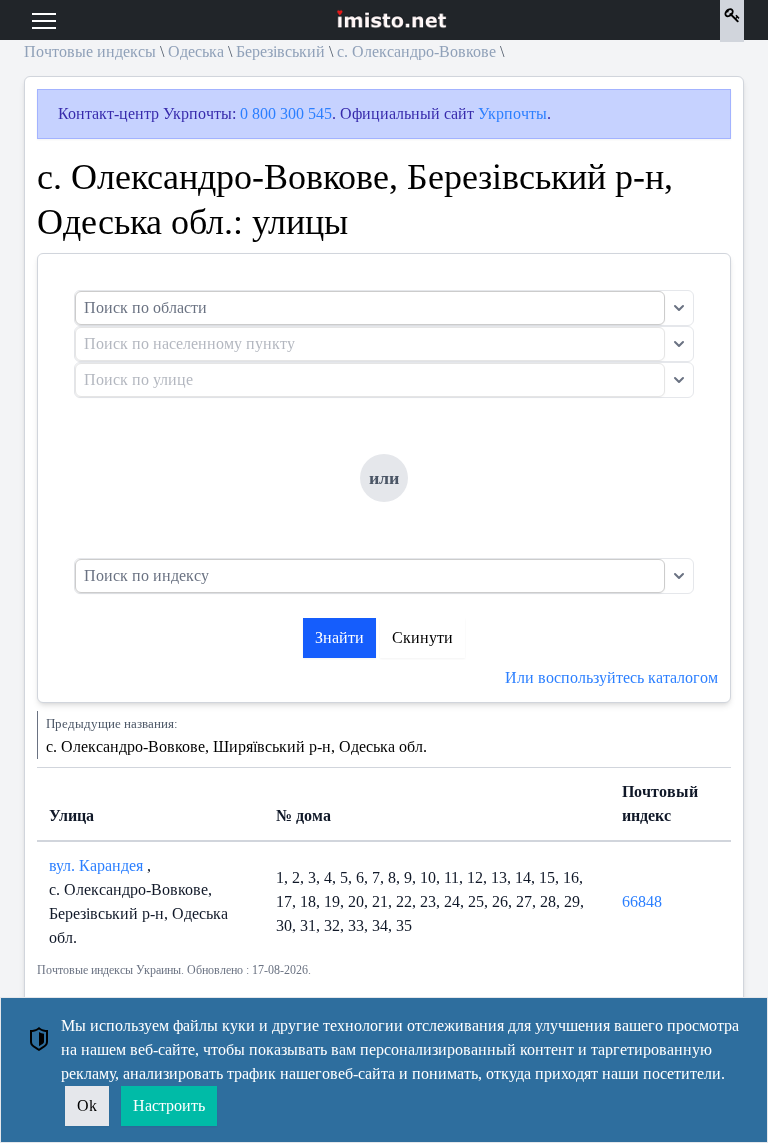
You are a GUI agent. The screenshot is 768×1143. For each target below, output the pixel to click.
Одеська (196, 51)
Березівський (280, 51)
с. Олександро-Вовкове (416, 51)
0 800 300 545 (286, 113)
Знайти (339, 637)
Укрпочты (512, 113)
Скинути (422, 637)
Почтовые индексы (90, 51)
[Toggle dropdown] (679, 308)
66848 (642, 901)
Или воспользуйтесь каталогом (611, 677)
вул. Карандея (98, 865)
